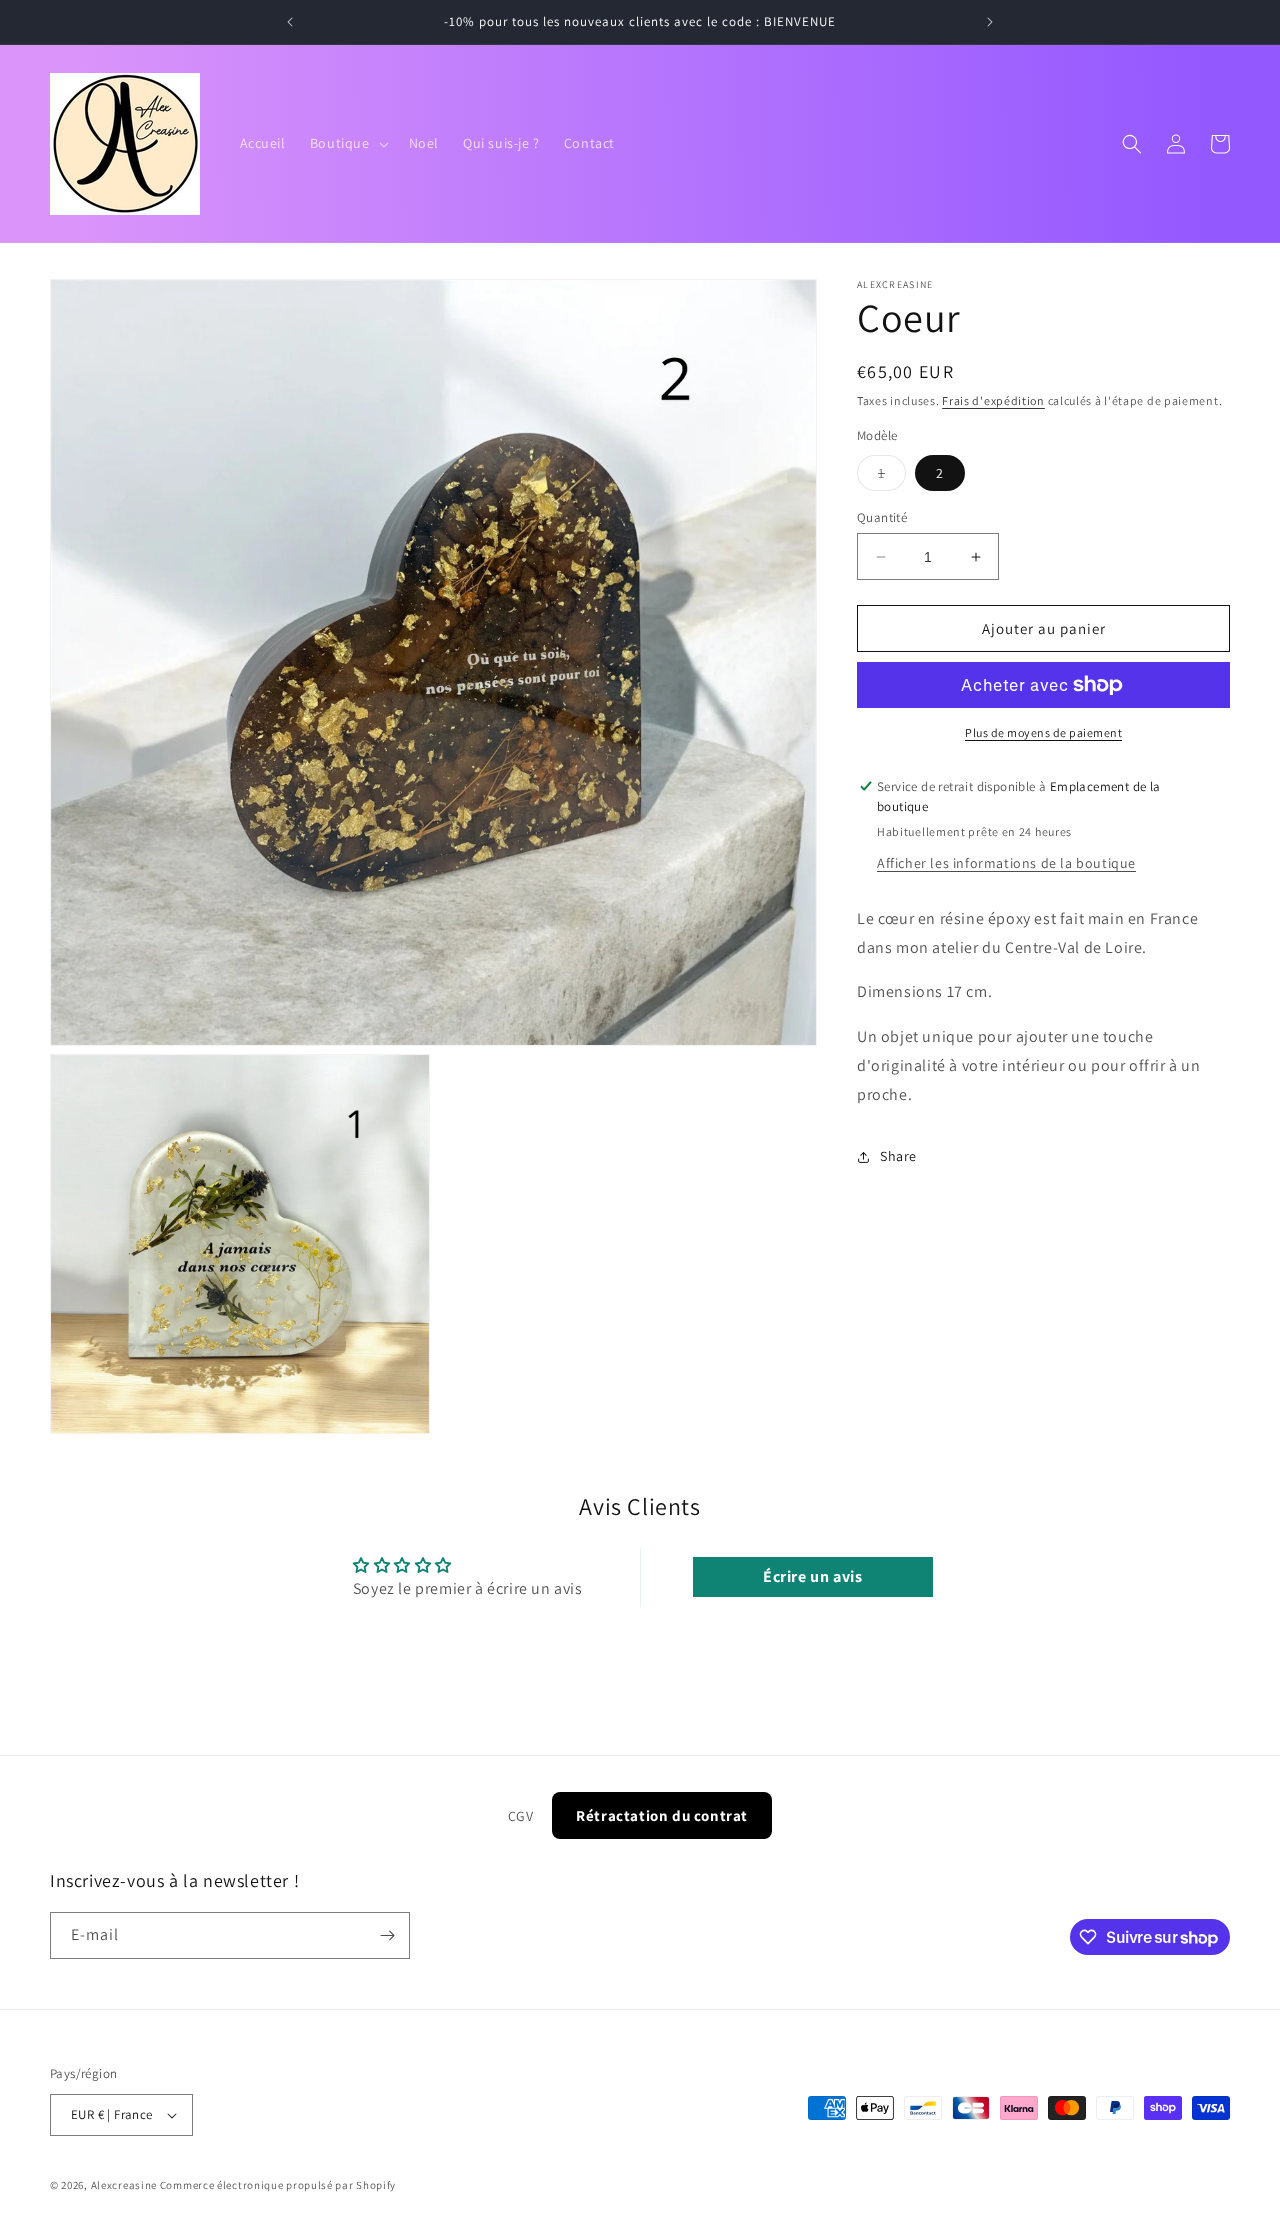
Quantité (882, 517)
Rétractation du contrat (662, 1815)
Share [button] (898, 1156)
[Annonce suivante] (990, 22)
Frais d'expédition (993, 400)
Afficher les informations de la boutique (1006, 863)
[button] (347, 143)
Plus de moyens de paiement (1043, 732)
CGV (521, 1816)
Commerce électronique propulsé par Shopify (278, 2185)
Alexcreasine (124, 2185)
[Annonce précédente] (290, 22)
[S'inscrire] (387, 1935)
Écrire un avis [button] (812, 1576)
